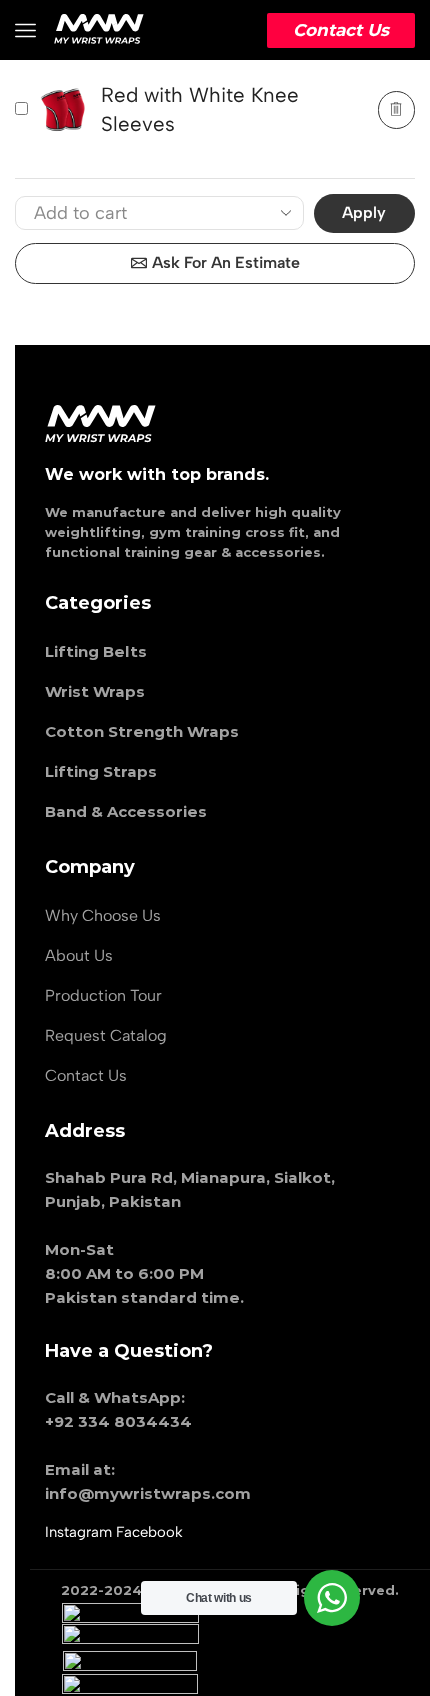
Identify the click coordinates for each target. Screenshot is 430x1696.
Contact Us (341, 30)
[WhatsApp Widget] (332, 1598)
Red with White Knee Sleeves (200, 109)
